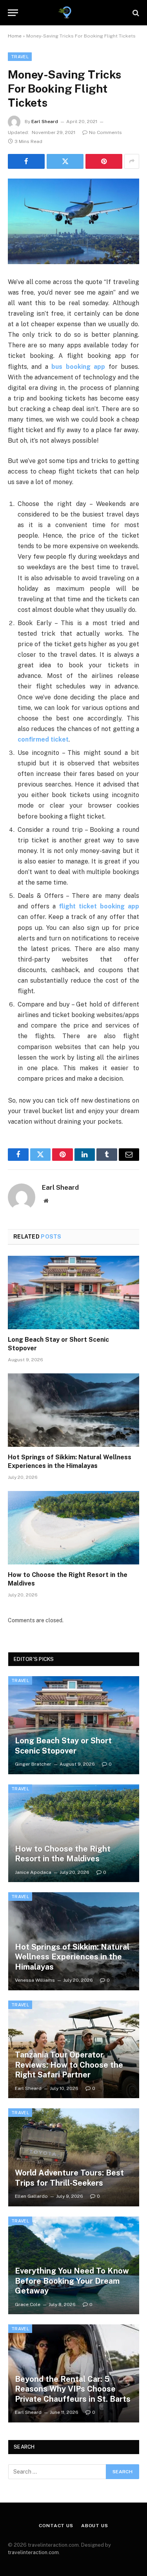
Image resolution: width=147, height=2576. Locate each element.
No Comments (105, 132)
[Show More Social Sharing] (132, 161)
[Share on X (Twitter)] (65, 161)
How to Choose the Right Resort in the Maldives (63, 1854)
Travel (20, 57)
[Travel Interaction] (73, 13)
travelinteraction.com (33, 2552)
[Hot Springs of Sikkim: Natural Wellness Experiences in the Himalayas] (73, 1410)
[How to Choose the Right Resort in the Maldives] (73, 1528)
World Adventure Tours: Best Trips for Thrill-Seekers (69, 2178)
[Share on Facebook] (26, 161)
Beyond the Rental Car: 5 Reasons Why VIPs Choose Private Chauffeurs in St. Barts (73, 2389)
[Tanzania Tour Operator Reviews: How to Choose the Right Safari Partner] (74, 2050)
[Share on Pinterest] (104, 161)
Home (15, 36)
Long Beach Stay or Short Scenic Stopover (63, 1746)
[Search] (135, 13)
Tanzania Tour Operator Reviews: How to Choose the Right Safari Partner (69, 2065)
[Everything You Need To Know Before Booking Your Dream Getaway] (74, 2266)
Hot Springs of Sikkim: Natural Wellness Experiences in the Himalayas (72, 1957)
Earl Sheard (45, 122)
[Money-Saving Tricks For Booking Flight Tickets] (73, 221)
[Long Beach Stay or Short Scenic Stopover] (73, 1292)
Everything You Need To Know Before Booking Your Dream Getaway (72, 2281)
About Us (95, 2526)
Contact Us (56, 2526)
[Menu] (13, 13)
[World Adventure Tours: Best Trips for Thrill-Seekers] (74, 2157)
